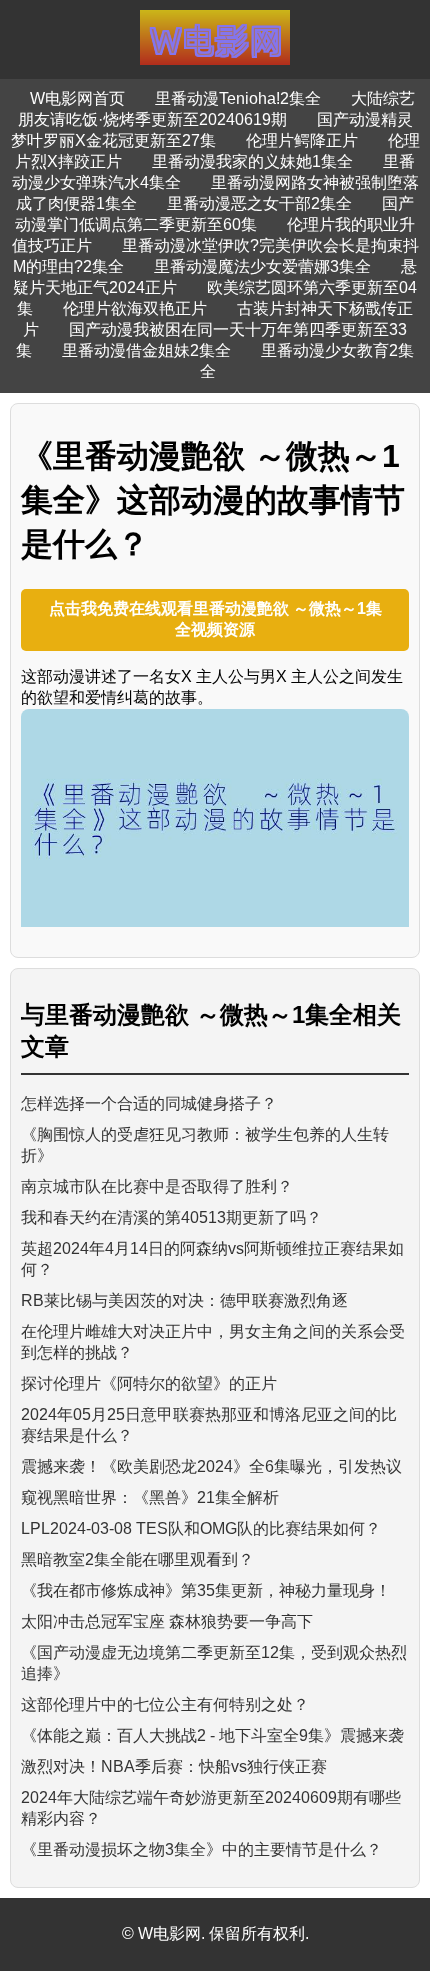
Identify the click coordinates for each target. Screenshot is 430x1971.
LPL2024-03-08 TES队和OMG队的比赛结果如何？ (201, 1528)
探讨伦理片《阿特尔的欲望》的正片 (149, 1383)
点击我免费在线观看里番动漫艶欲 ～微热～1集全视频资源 (215, 619)
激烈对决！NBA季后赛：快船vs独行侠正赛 (174, 1766)
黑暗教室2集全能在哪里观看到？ (137, 1559)
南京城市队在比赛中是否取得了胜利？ (157, 1186)
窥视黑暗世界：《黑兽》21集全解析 (150, 1497)
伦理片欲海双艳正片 (135, 308)
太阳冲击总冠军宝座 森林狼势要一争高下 (167, 1621)
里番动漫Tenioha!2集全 (238, 98)
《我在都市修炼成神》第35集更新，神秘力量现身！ (206, 1590)
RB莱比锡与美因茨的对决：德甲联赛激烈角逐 (184, 1300)
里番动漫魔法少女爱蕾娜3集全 (262, 266)
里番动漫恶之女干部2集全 (259, 203)
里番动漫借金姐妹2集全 (146, 350)
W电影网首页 (77, 98)
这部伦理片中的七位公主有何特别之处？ (165, 1704)
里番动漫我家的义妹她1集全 (252, 161)
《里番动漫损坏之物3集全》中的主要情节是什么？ (201, 1849)
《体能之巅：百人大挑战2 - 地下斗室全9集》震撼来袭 (212, 1735)
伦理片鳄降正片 (302, 140)
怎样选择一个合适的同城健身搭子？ (149, 1103)
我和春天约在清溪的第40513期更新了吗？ (171, 1217)
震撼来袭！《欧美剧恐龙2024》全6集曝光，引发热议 (211, 1466)
